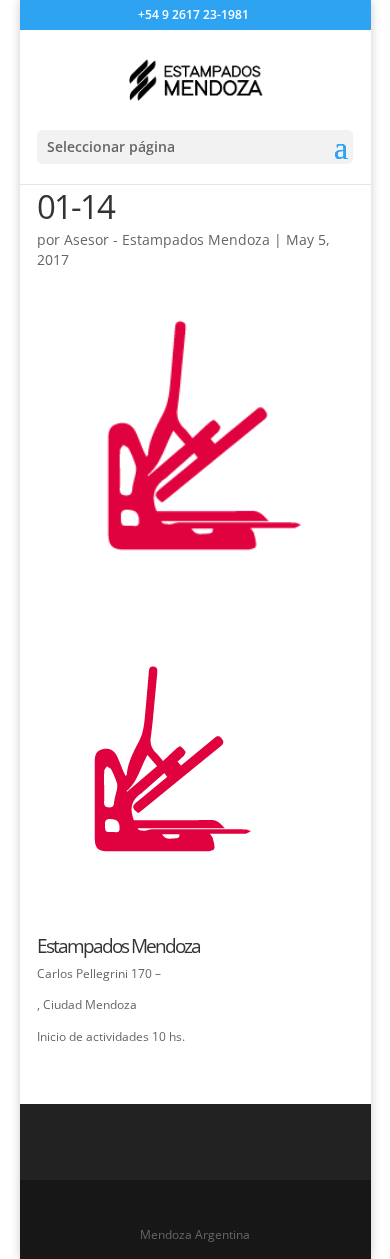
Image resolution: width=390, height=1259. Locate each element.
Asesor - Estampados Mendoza (167, 239)
